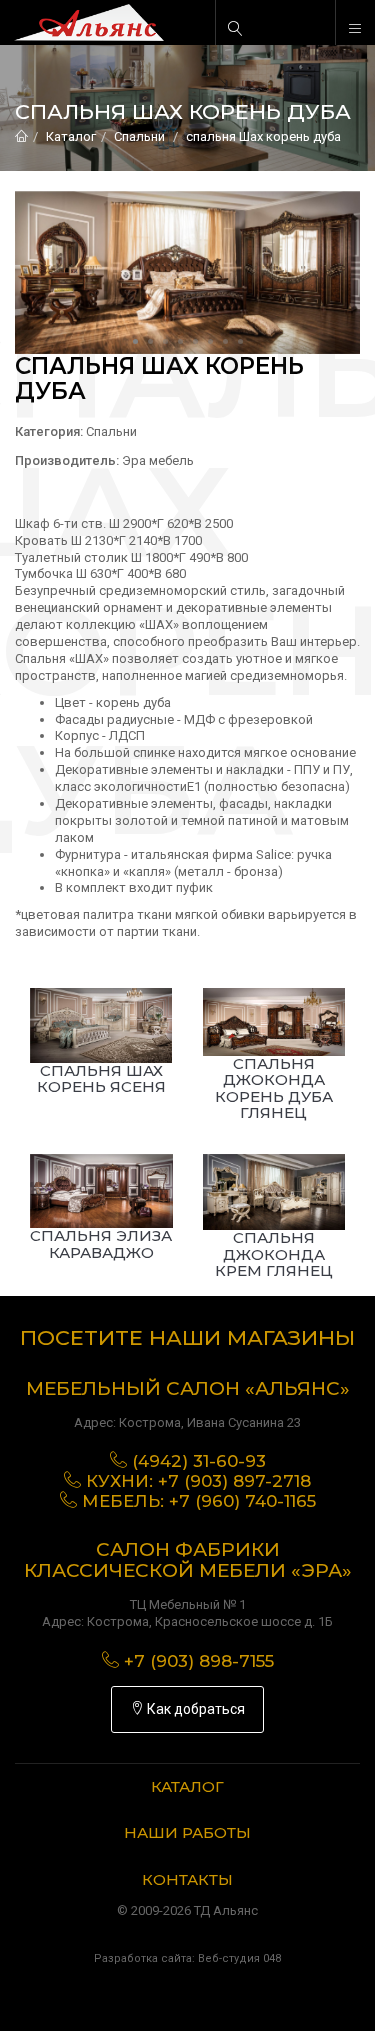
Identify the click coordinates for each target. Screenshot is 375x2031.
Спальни (139, 136)
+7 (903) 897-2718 (234, 1481)
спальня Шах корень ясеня (101, 1079)
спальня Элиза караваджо (101, 1244)
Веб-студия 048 (239, 1958)
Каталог (71, 136)
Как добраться (194, 1709)
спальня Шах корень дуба (263, 136)
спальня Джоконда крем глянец (274, 1254)
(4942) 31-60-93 (199, 1461)
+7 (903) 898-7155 (199, 1661)
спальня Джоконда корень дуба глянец (274, 1088)
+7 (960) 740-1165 (242, 1501)
